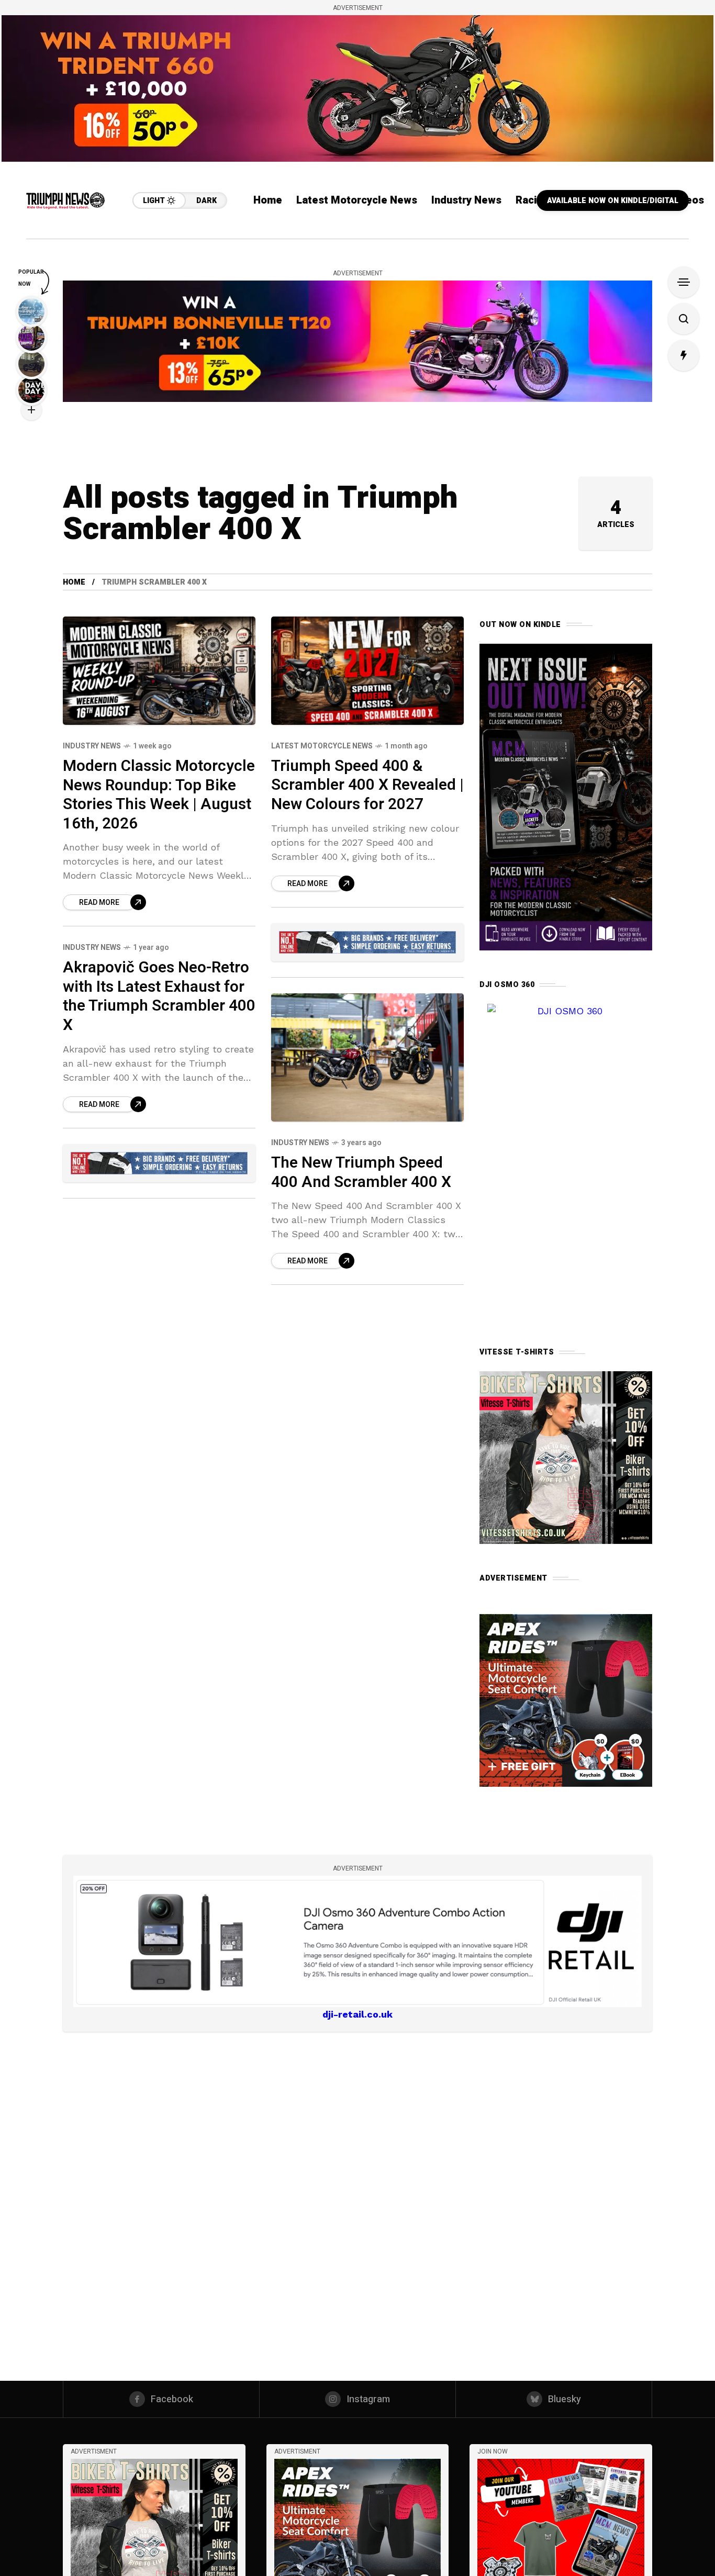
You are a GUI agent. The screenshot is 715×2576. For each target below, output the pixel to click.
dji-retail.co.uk (357, 2014)
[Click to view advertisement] (357, 88)
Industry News (92, 746)
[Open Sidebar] (684, 282)
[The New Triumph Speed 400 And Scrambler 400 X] (367, 1057)
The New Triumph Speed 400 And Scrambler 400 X (361, 1173)
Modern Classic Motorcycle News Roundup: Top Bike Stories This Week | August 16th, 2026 (159, 795)
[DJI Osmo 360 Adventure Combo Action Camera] (357, 1941)
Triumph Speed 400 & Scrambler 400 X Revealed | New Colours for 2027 (367, 785)
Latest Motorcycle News (322, 746)
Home (74, 582)
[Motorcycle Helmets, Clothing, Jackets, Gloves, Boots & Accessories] (367, 942)
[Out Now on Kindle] (566, 797)
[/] (561, 2541)
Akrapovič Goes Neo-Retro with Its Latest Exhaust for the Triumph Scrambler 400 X (159, 996)
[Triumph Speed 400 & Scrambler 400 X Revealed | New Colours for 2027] (367, 671)
